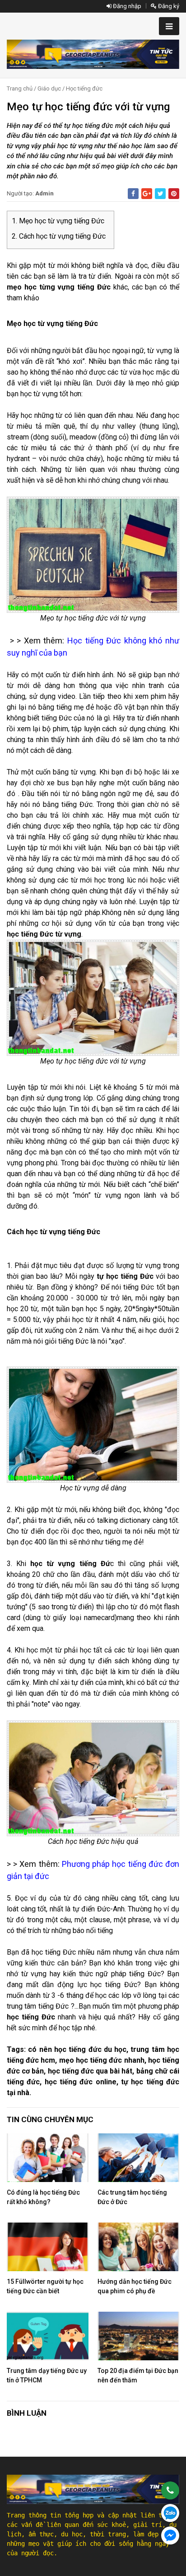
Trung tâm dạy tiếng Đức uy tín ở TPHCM (47, 2375)
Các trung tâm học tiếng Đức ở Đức (132, 2197)
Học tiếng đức (84, 88)
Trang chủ (20, 88)
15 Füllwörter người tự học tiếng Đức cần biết (45, 2286)
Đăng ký (168, 6)
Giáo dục (49, 88)
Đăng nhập (126, 6)
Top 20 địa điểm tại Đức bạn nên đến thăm (138, 2375)
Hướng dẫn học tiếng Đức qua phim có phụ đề (135, 2286)
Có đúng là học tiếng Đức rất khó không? (43, 2197)
